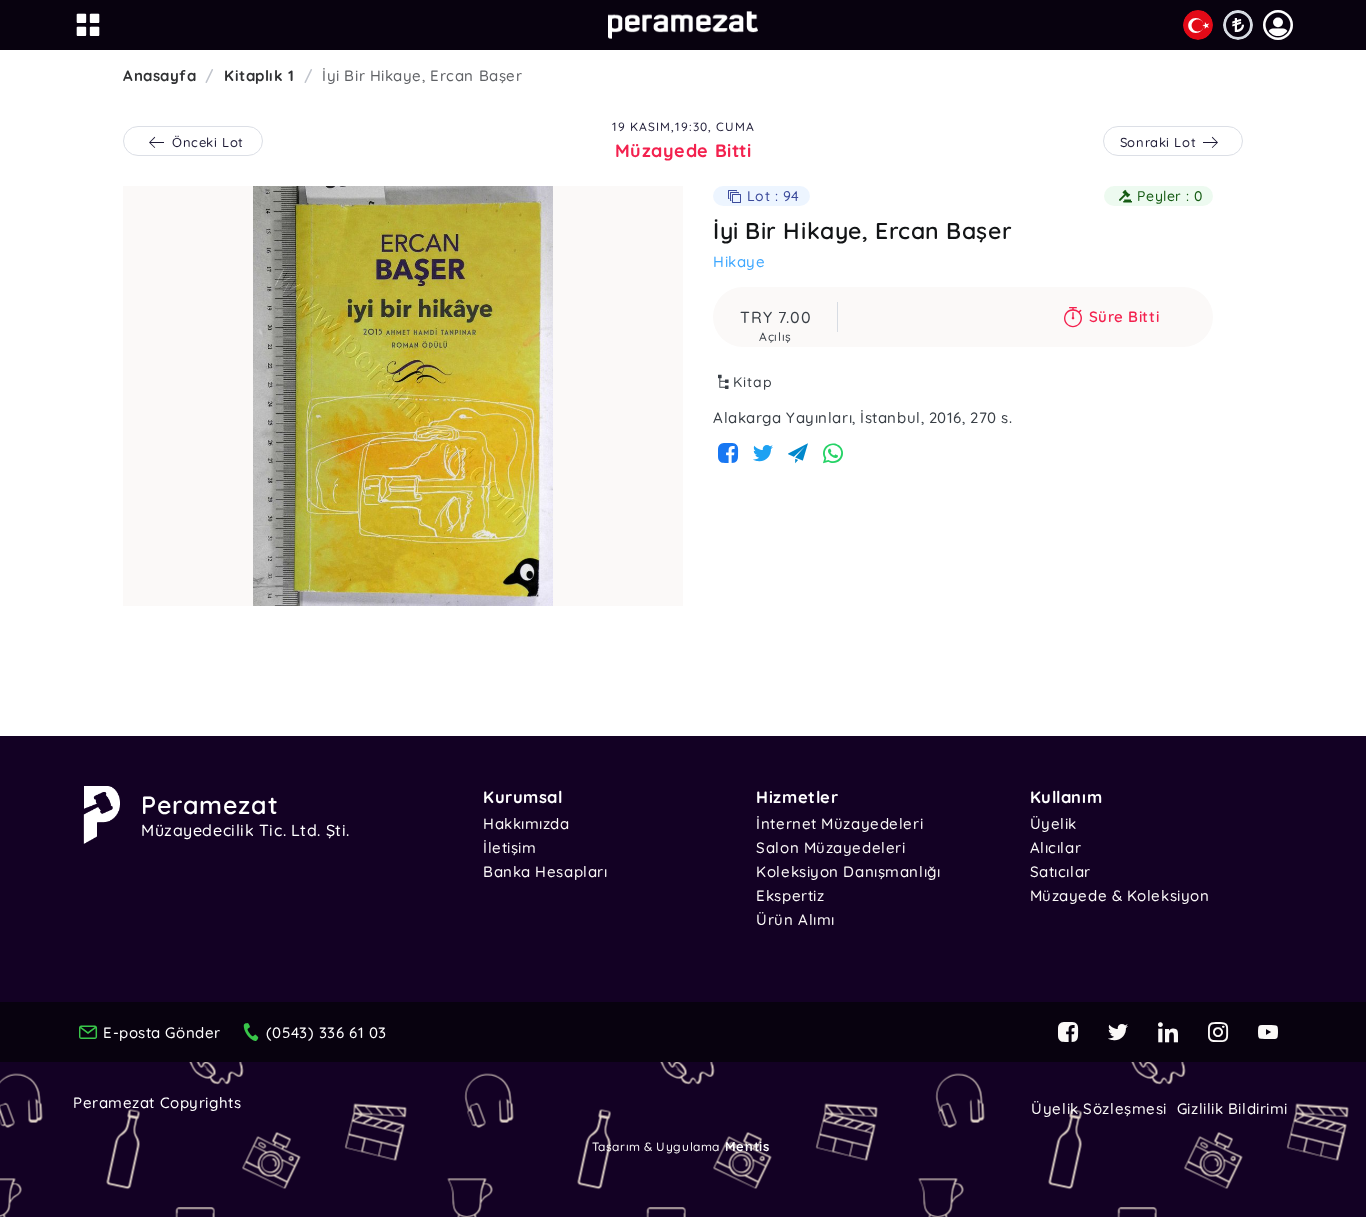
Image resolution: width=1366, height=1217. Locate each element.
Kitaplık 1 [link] (259, 75)
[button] (1278, 25)
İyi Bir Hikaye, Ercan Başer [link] (422, 75)
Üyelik (1053, 823)
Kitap (753, 382)
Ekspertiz (790, 895)
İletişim (509, 847)
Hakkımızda (526, 823)
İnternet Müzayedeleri (839, 823)
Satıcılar (1060, 871)
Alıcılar (1055, 847)
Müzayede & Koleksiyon (1120, 895)
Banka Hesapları (545, 871)
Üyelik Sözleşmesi (1099, 1108)
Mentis (747, 1146)
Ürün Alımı (795, 919)
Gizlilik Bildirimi (1232, 1108)
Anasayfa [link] (159, 75)
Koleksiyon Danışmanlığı (848, 871)
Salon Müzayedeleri (830, 847)
